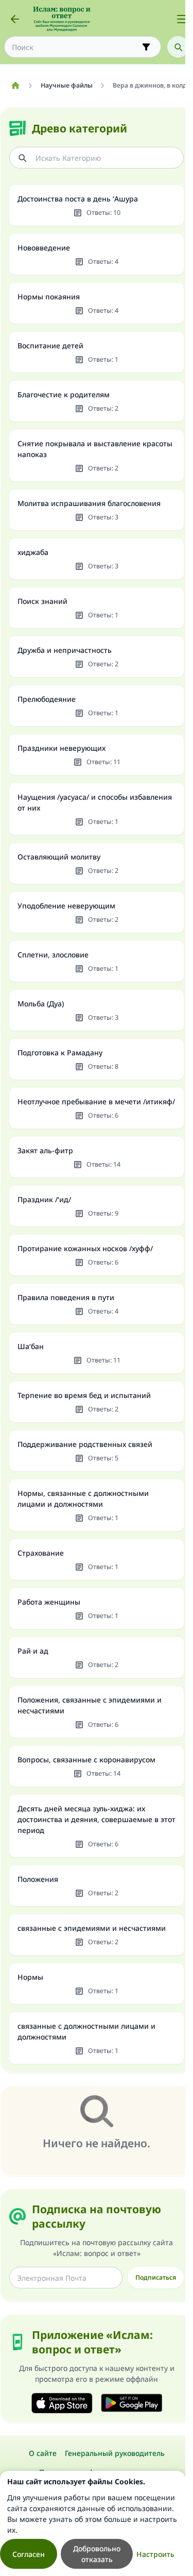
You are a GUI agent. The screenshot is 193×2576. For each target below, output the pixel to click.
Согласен (29, 2554)
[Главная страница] (15, 86)
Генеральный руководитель (115, 2453)
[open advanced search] (146, 47)
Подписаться (156, 2277)
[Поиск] (178, 47)
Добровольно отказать (97, 2554)
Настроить (155, 2554)
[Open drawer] (182, 19)
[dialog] (93, 2523)
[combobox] (75, 47)
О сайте (43, 2453)
